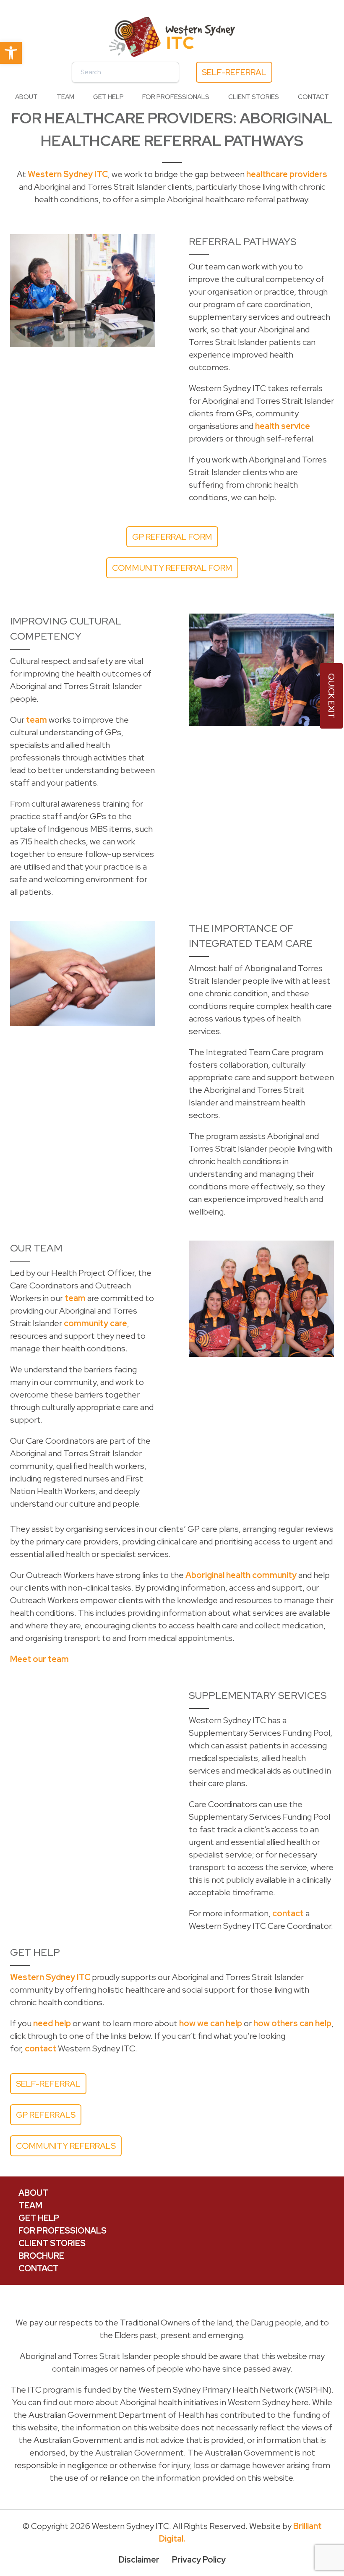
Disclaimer (139, 2560)
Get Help (108, 97)
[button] (11, 53)
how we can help (211, 2023)
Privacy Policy (199, 2560)
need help (52, 2023)
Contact (313, 97)
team (36, 720)
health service (283, 426)
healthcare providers (287, 174)
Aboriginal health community (241, 1575)
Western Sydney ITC (68, 174)
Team (65, 97)
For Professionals (176, 97)
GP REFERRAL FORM (172, 537)
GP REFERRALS (46, 2115)
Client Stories (254, 97)
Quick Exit (331, 696)
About (26, 97)
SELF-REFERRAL (234, 72)
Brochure (41, 2256)
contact (288, 1913)
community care (95, 1323)
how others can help (292, 2023)
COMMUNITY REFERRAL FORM (172, 568)
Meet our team (39, 1659)
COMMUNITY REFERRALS (66, 2146)
